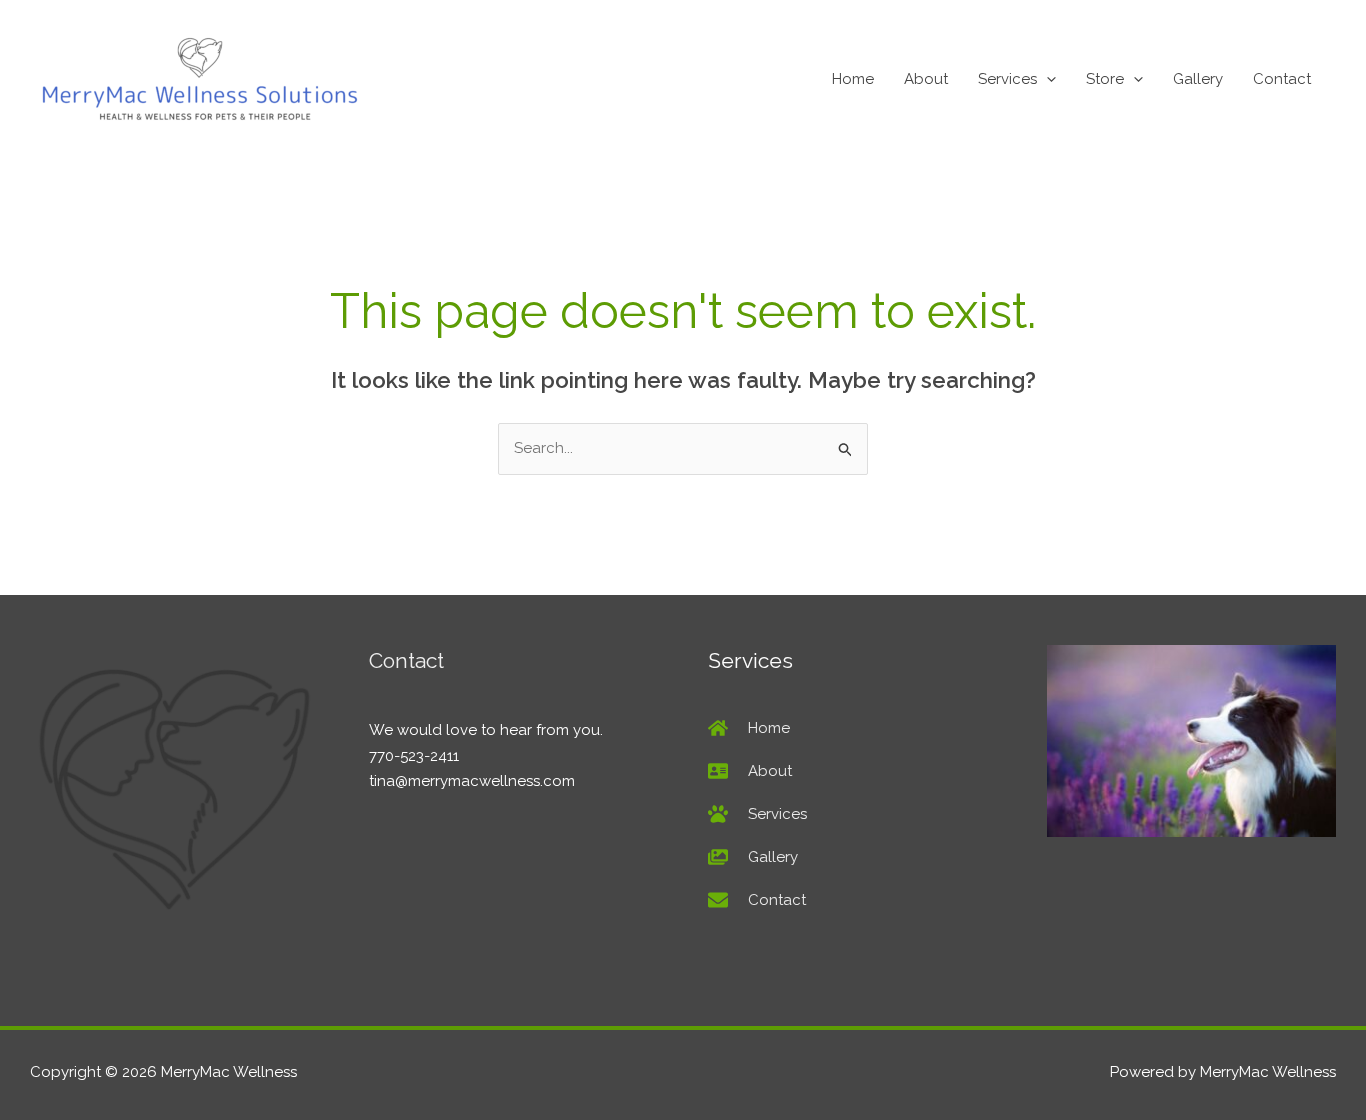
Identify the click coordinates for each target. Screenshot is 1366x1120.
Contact (1282, 79)
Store (1105, 79)
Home (853, 79)
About (926, 79)
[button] (1046, 79)
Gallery (1198, 79)
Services (1007, 79)
